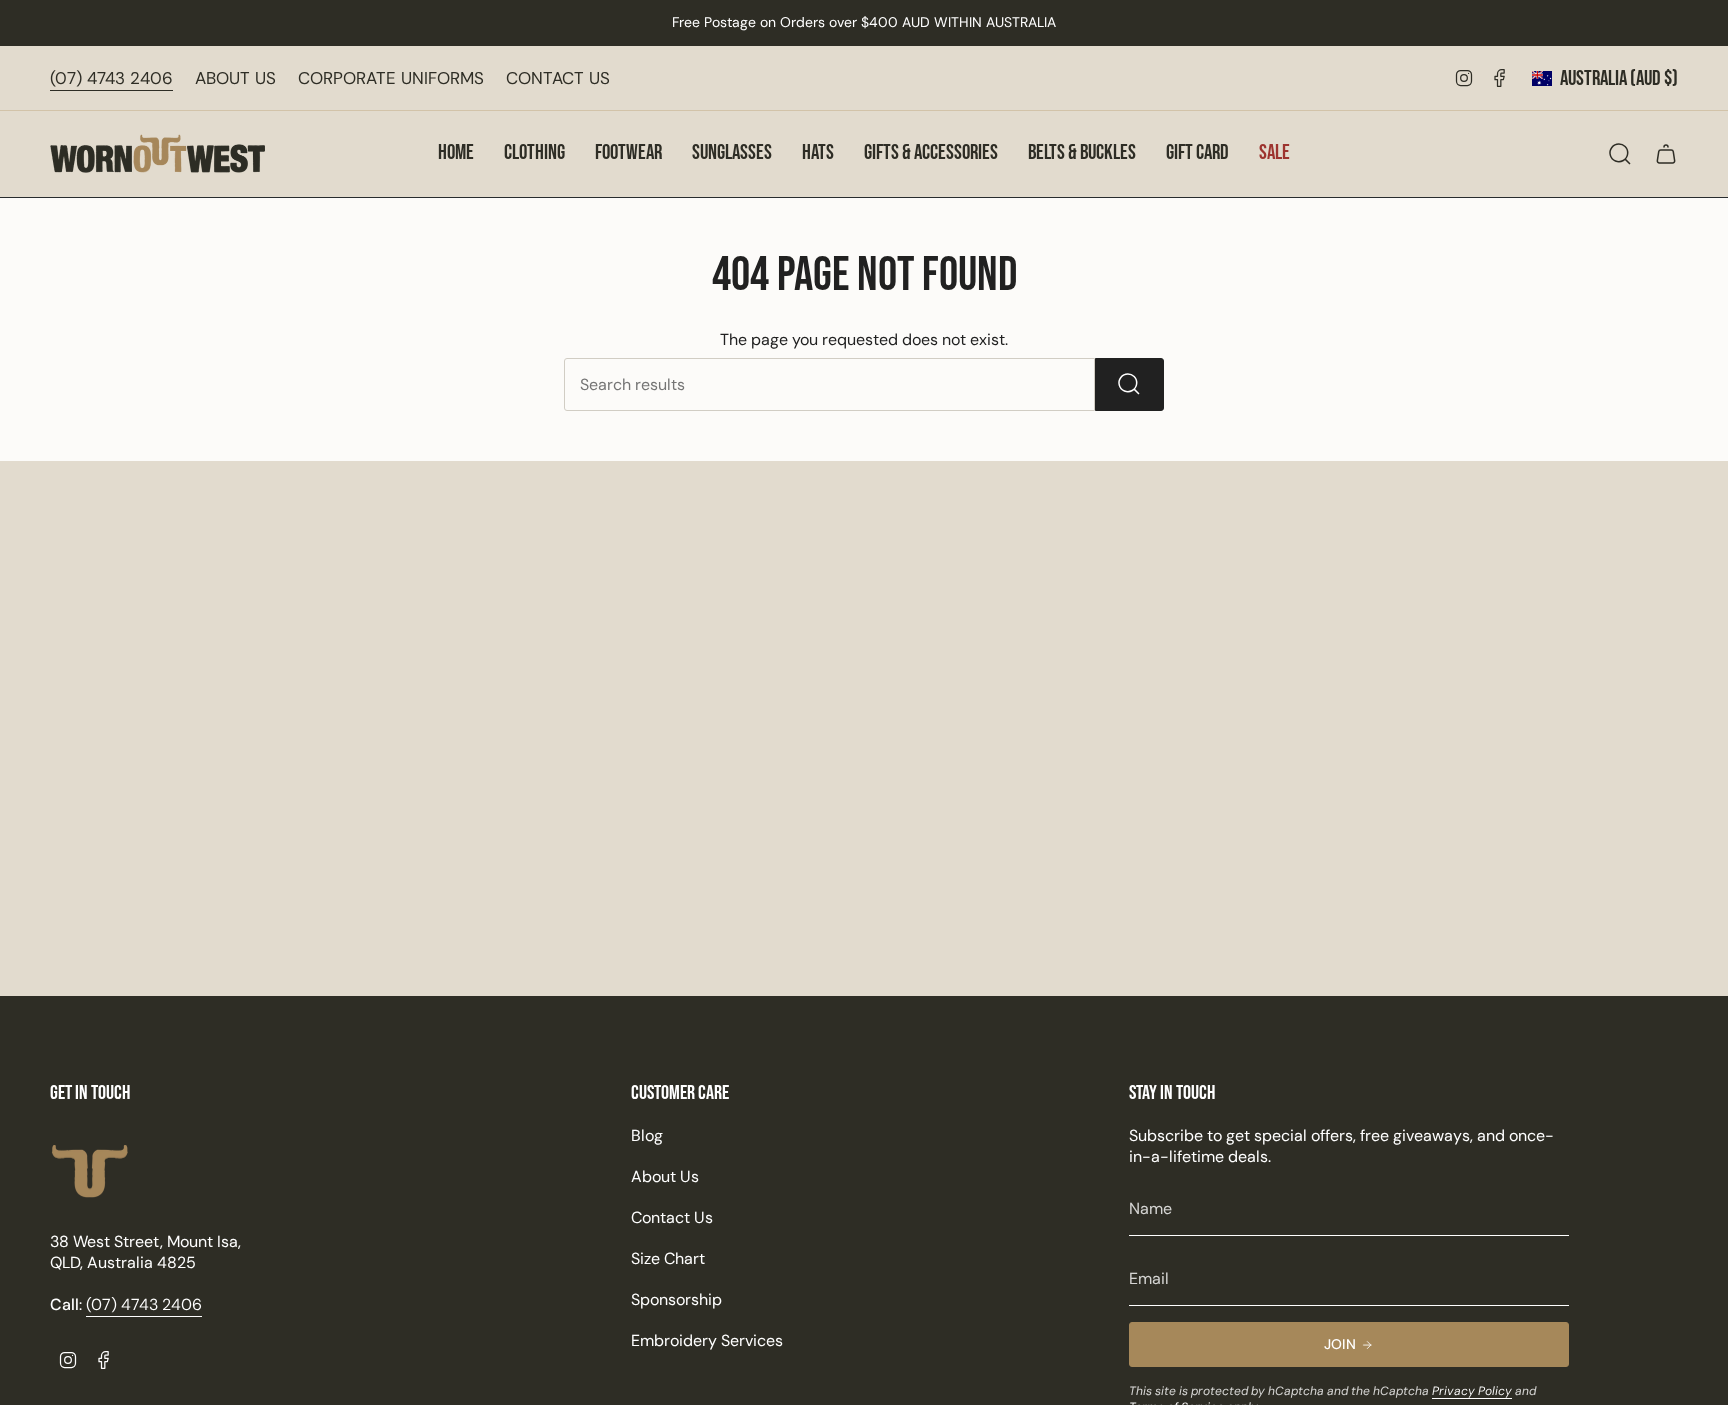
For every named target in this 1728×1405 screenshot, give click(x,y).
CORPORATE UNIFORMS (391, 78)
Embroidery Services (707, 1340)
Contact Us (672, 1217)
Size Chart (668, 1258)
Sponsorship (676, 1299)
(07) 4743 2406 (111, 78)
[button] (534, 153)
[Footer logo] (90, 1171)
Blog (647, 1135)
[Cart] (1666, 154)
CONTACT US (558, 78)
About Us (665, 1176)
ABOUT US (235, 78)
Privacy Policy (1472, 1391)
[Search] (1129, 384)
